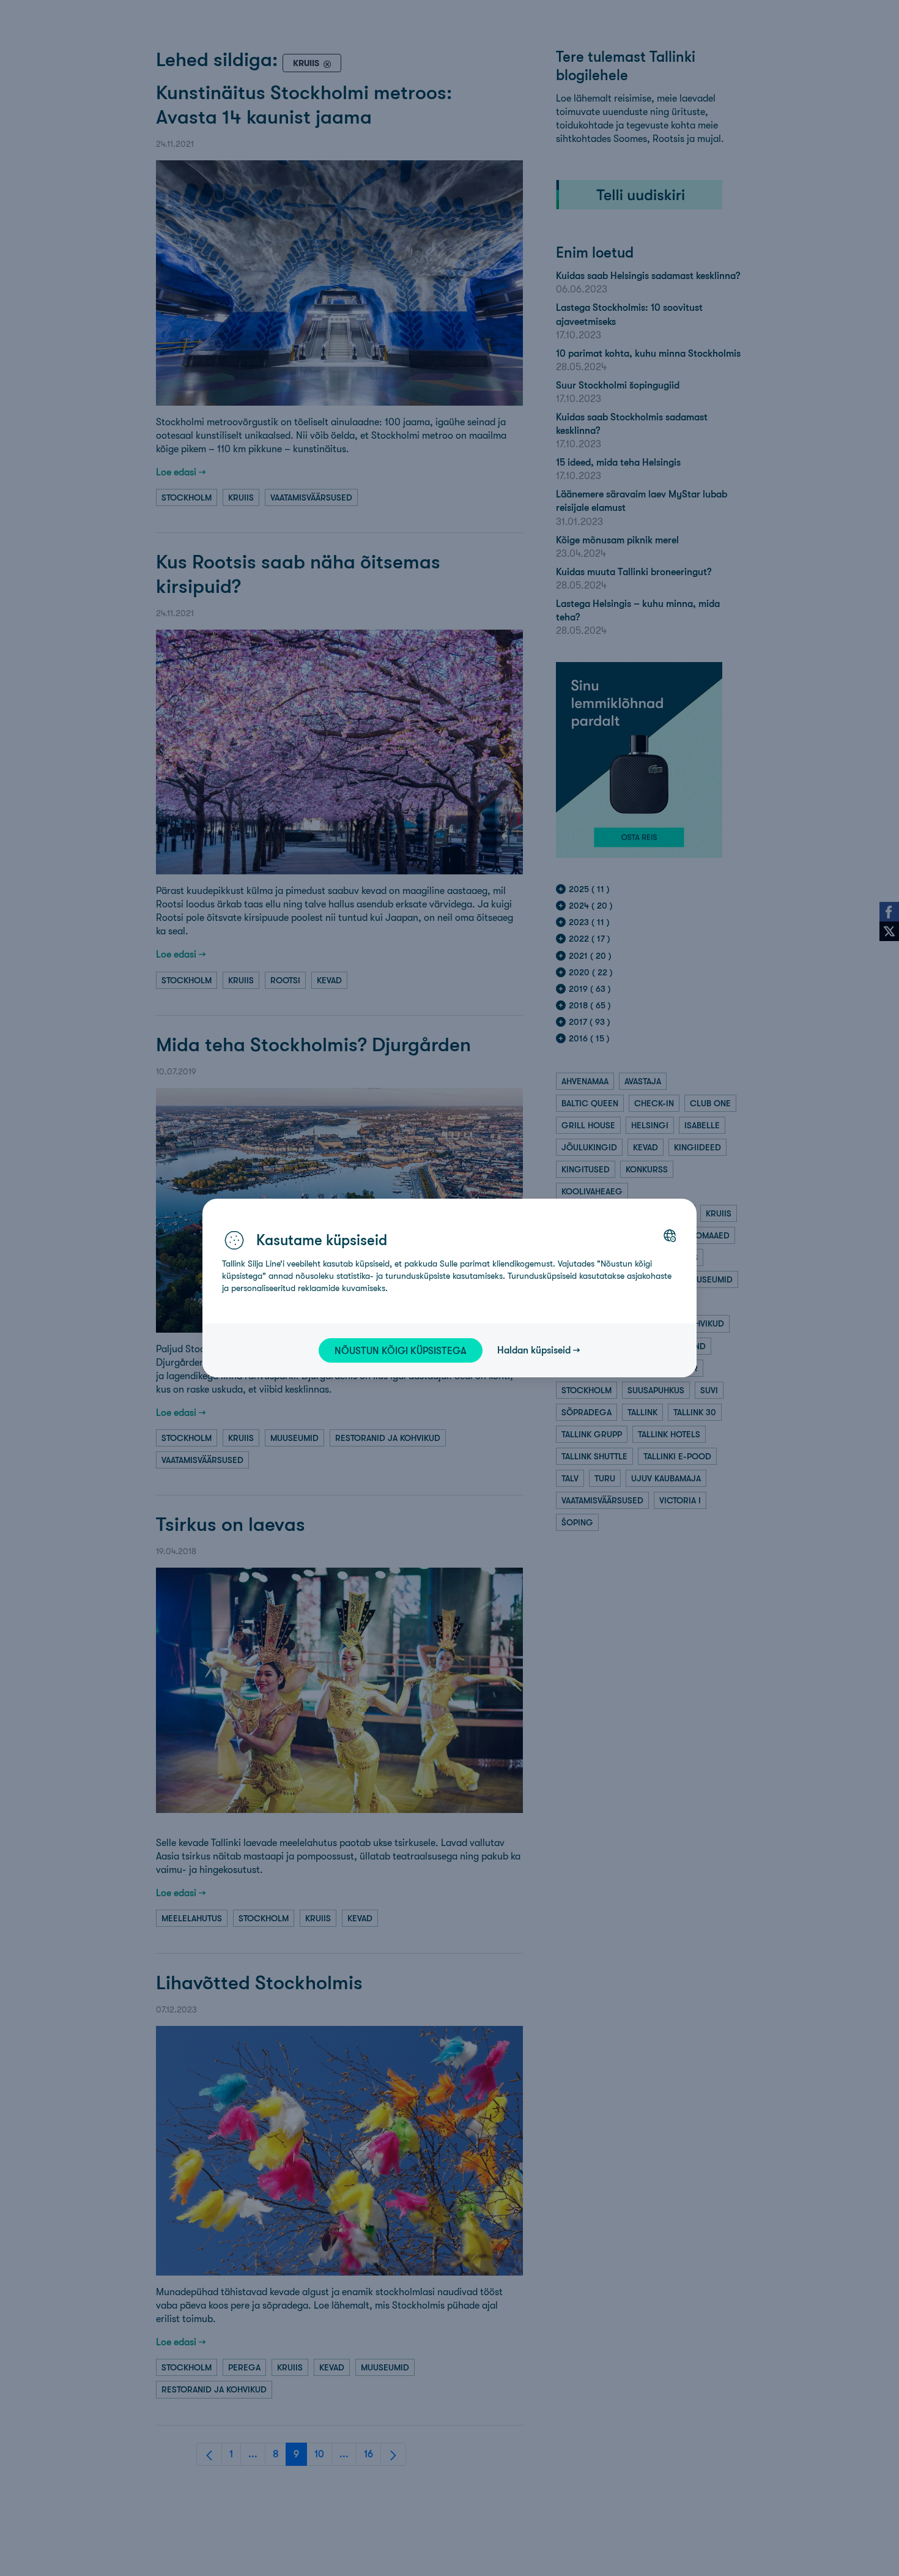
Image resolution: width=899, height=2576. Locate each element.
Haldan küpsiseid (534, 1350)
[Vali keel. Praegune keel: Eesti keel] (670, 1235)
